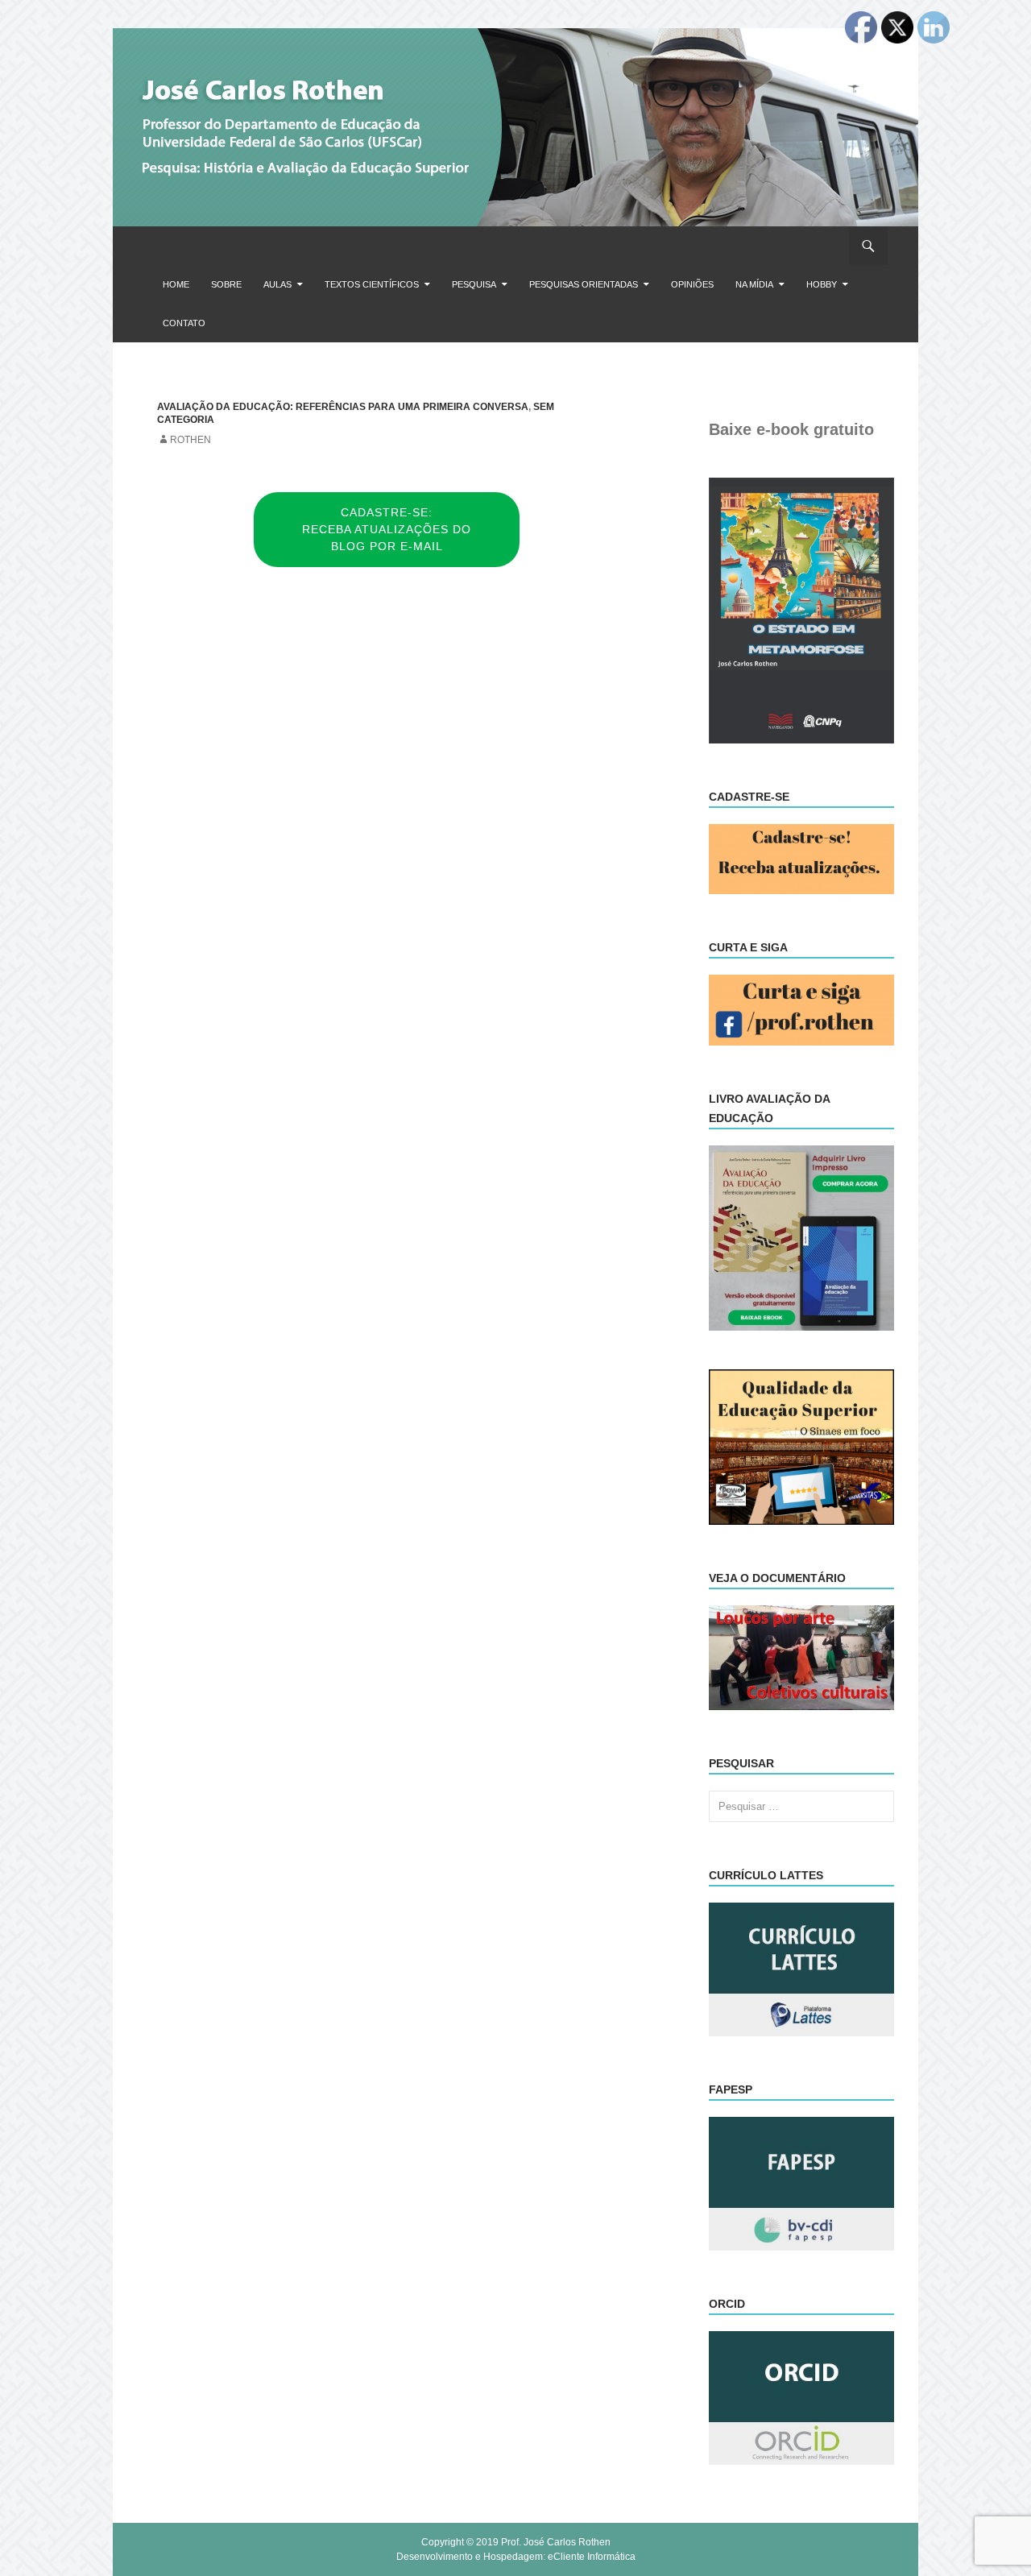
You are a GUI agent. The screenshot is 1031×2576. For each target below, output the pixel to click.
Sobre (226, 284)
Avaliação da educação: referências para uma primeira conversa (343, 407)
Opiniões (692, 284)
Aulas (277, 284)
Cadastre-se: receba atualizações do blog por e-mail (387, 529)
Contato (184, 323)
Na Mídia (754, 284)
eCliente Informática (592, 2557)
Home (176, 284)
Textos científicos (372, 284)
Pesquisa (474, 284)
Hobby (822, 284)
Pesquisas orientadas (584, 284)
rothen (190, 440)
